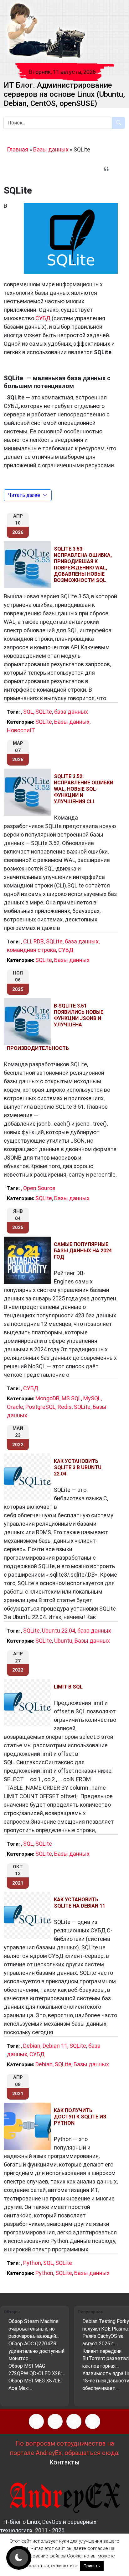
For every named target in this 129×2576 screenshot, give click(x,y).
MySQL (92, 1398)
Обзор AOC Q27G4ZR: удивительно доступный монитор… (36, 2351)
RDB (39, 941)
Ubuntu (63, 1641)
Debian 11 (55, 2046)
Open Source (39, 1188)
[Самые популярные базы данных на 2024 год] (29, 1260)
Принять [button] (92, 2566)
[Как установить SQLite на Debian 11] (29, 1915)
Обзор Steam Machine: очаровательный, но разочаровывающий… (34, 2329)
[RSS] (36, 2421)
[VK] (74, 2421)
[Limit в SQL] (29, 1703)
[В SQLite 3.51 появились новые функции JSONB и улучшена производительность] (29, 1022)
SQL (28, 712)
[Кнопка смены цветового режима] (19, 2558)
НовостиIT (21, 730)
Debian (32, 2046)
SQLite (44, 712)
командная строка (31, 950)
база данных (71, 712)
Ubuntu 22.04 (59, 1631)
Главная (18, 149)
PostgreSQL (40, 1407)
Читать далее (24, 495)
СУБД (43, 318)
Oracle (15, 1407)
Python (32, 2263)
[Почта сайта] (55, 2421)
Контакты (64, 2462)
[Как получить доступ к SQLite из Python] (29, 2126)
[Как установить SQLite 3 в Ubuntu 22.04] (29, 1477)
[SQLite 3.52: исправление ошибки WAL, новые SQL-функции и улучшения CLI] (29, 792)
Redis (65, 1407)
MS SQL (71, 1398)
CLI (27, 941)
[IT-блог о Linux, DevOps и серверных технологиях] (46, 31)
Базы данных (51, 149)
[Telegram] (93, 2421)
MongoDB (47, 1398)
